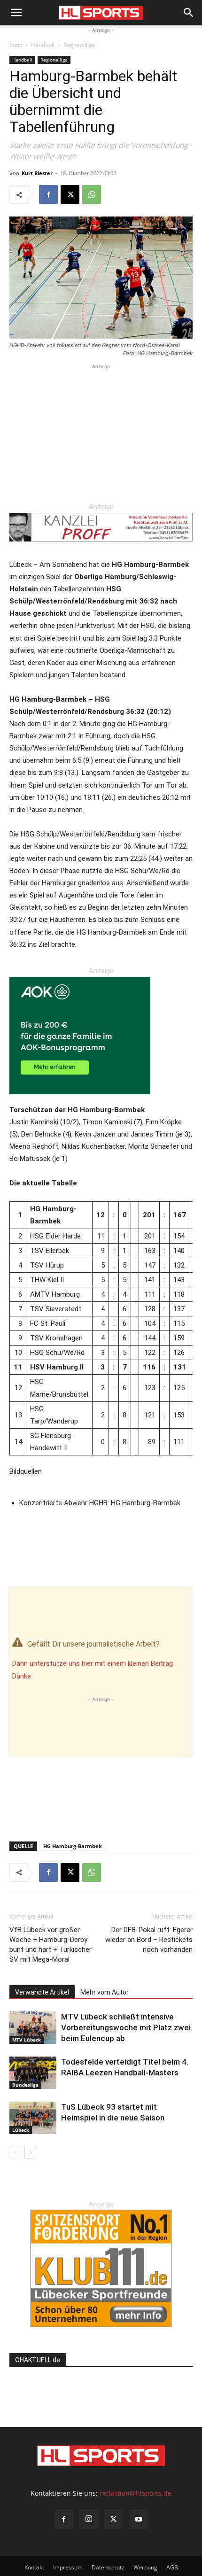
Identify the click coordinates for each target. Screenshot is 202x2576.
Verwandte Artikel (42, 1992)
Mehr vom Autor (105, 1992)
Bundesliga (25, 2085)
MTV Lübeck (27, 2040)
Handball (43, 45)
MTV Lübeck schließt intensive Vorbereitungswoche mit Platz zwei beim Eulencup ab (126, 2027)
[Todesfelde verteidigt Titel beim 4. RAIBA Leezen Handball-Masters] (33, 2073)
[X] (70, 194)
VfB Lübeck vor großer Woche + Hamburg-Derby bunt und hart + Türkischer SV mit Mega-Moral (50, 1945)
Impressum (68, 2567)
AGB (172, 2567)
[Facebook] (48, 194)
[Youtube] (139, 2520)
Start (16, 45)
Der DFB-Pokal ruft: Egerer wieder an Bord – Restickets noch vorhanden (149, 1940)
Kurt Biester (37, 173)
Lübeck (21, 2130)
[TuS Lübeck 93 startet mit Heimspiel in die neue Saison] (33, 2118)
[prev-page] (15, 2153)
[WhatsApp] (92, 194)
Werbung (145, 2567)
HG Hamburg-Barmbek (73, 1846)
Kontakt (34, 2567)
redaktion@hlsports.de (136, 2493)
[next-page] (30, 2153)
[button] (16, 13)
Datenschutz (108, 2567)
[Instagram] (89, 2520)
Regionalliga (79, 45)
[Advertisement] (101, 430)
